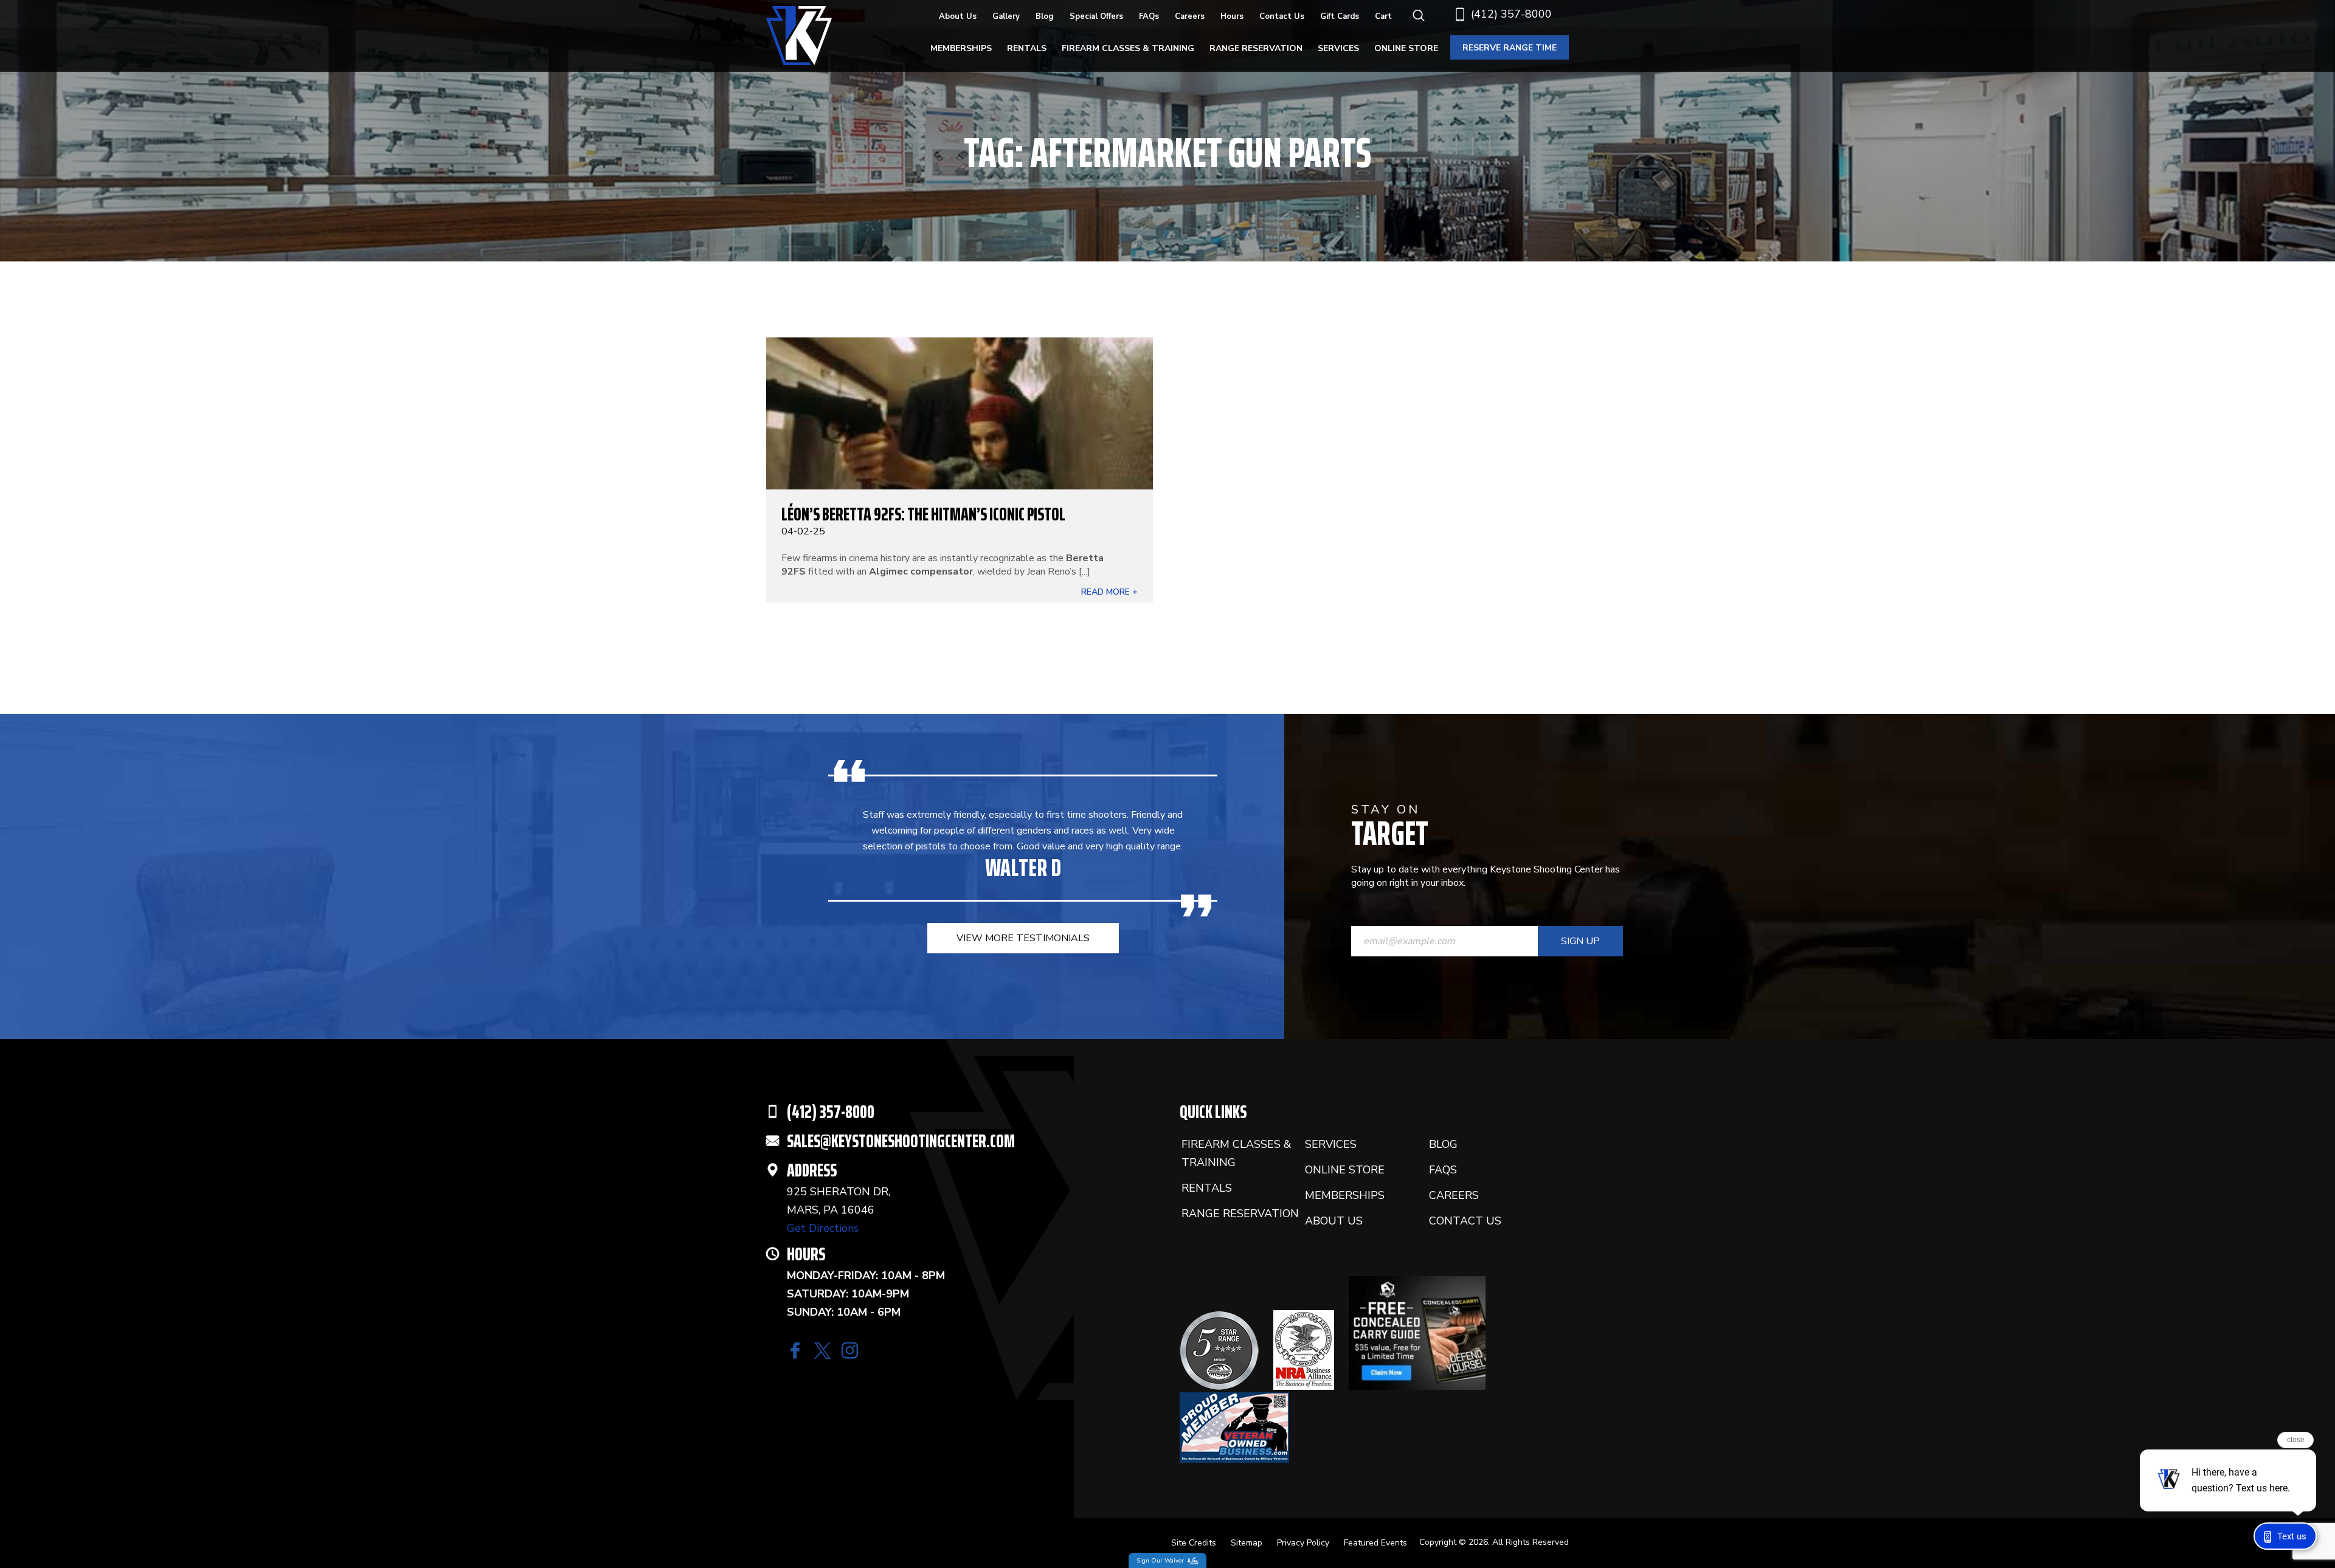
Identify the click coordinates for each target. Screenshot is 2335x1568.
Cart (1383, 16)
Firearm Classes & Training (1128, 48)
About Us (958, 16)
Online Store (1406, 48)
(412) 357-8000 (1511, 14)
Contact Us (1282, 16)
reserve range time (1510, 48)
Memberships (961, 48)
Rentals (1027, 48)
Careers (1190, 16)
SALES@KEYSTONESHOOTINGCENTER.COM (901, 1141)
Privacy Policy (1303, 1543)
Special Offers (1096, 16)
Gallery (1006, 16)
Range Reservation (1256, 48)
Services (1338, 48)
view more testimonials (1023, 938)
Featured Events (1375, 1543)
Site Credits (1194, 1543)
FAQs (1149, 16)
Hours (1232, 16)
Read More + (1109, 592)
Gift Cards (1340, 16)
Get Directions (823, 1228)
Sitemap (1247, 1543)
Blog (1045, 16)
